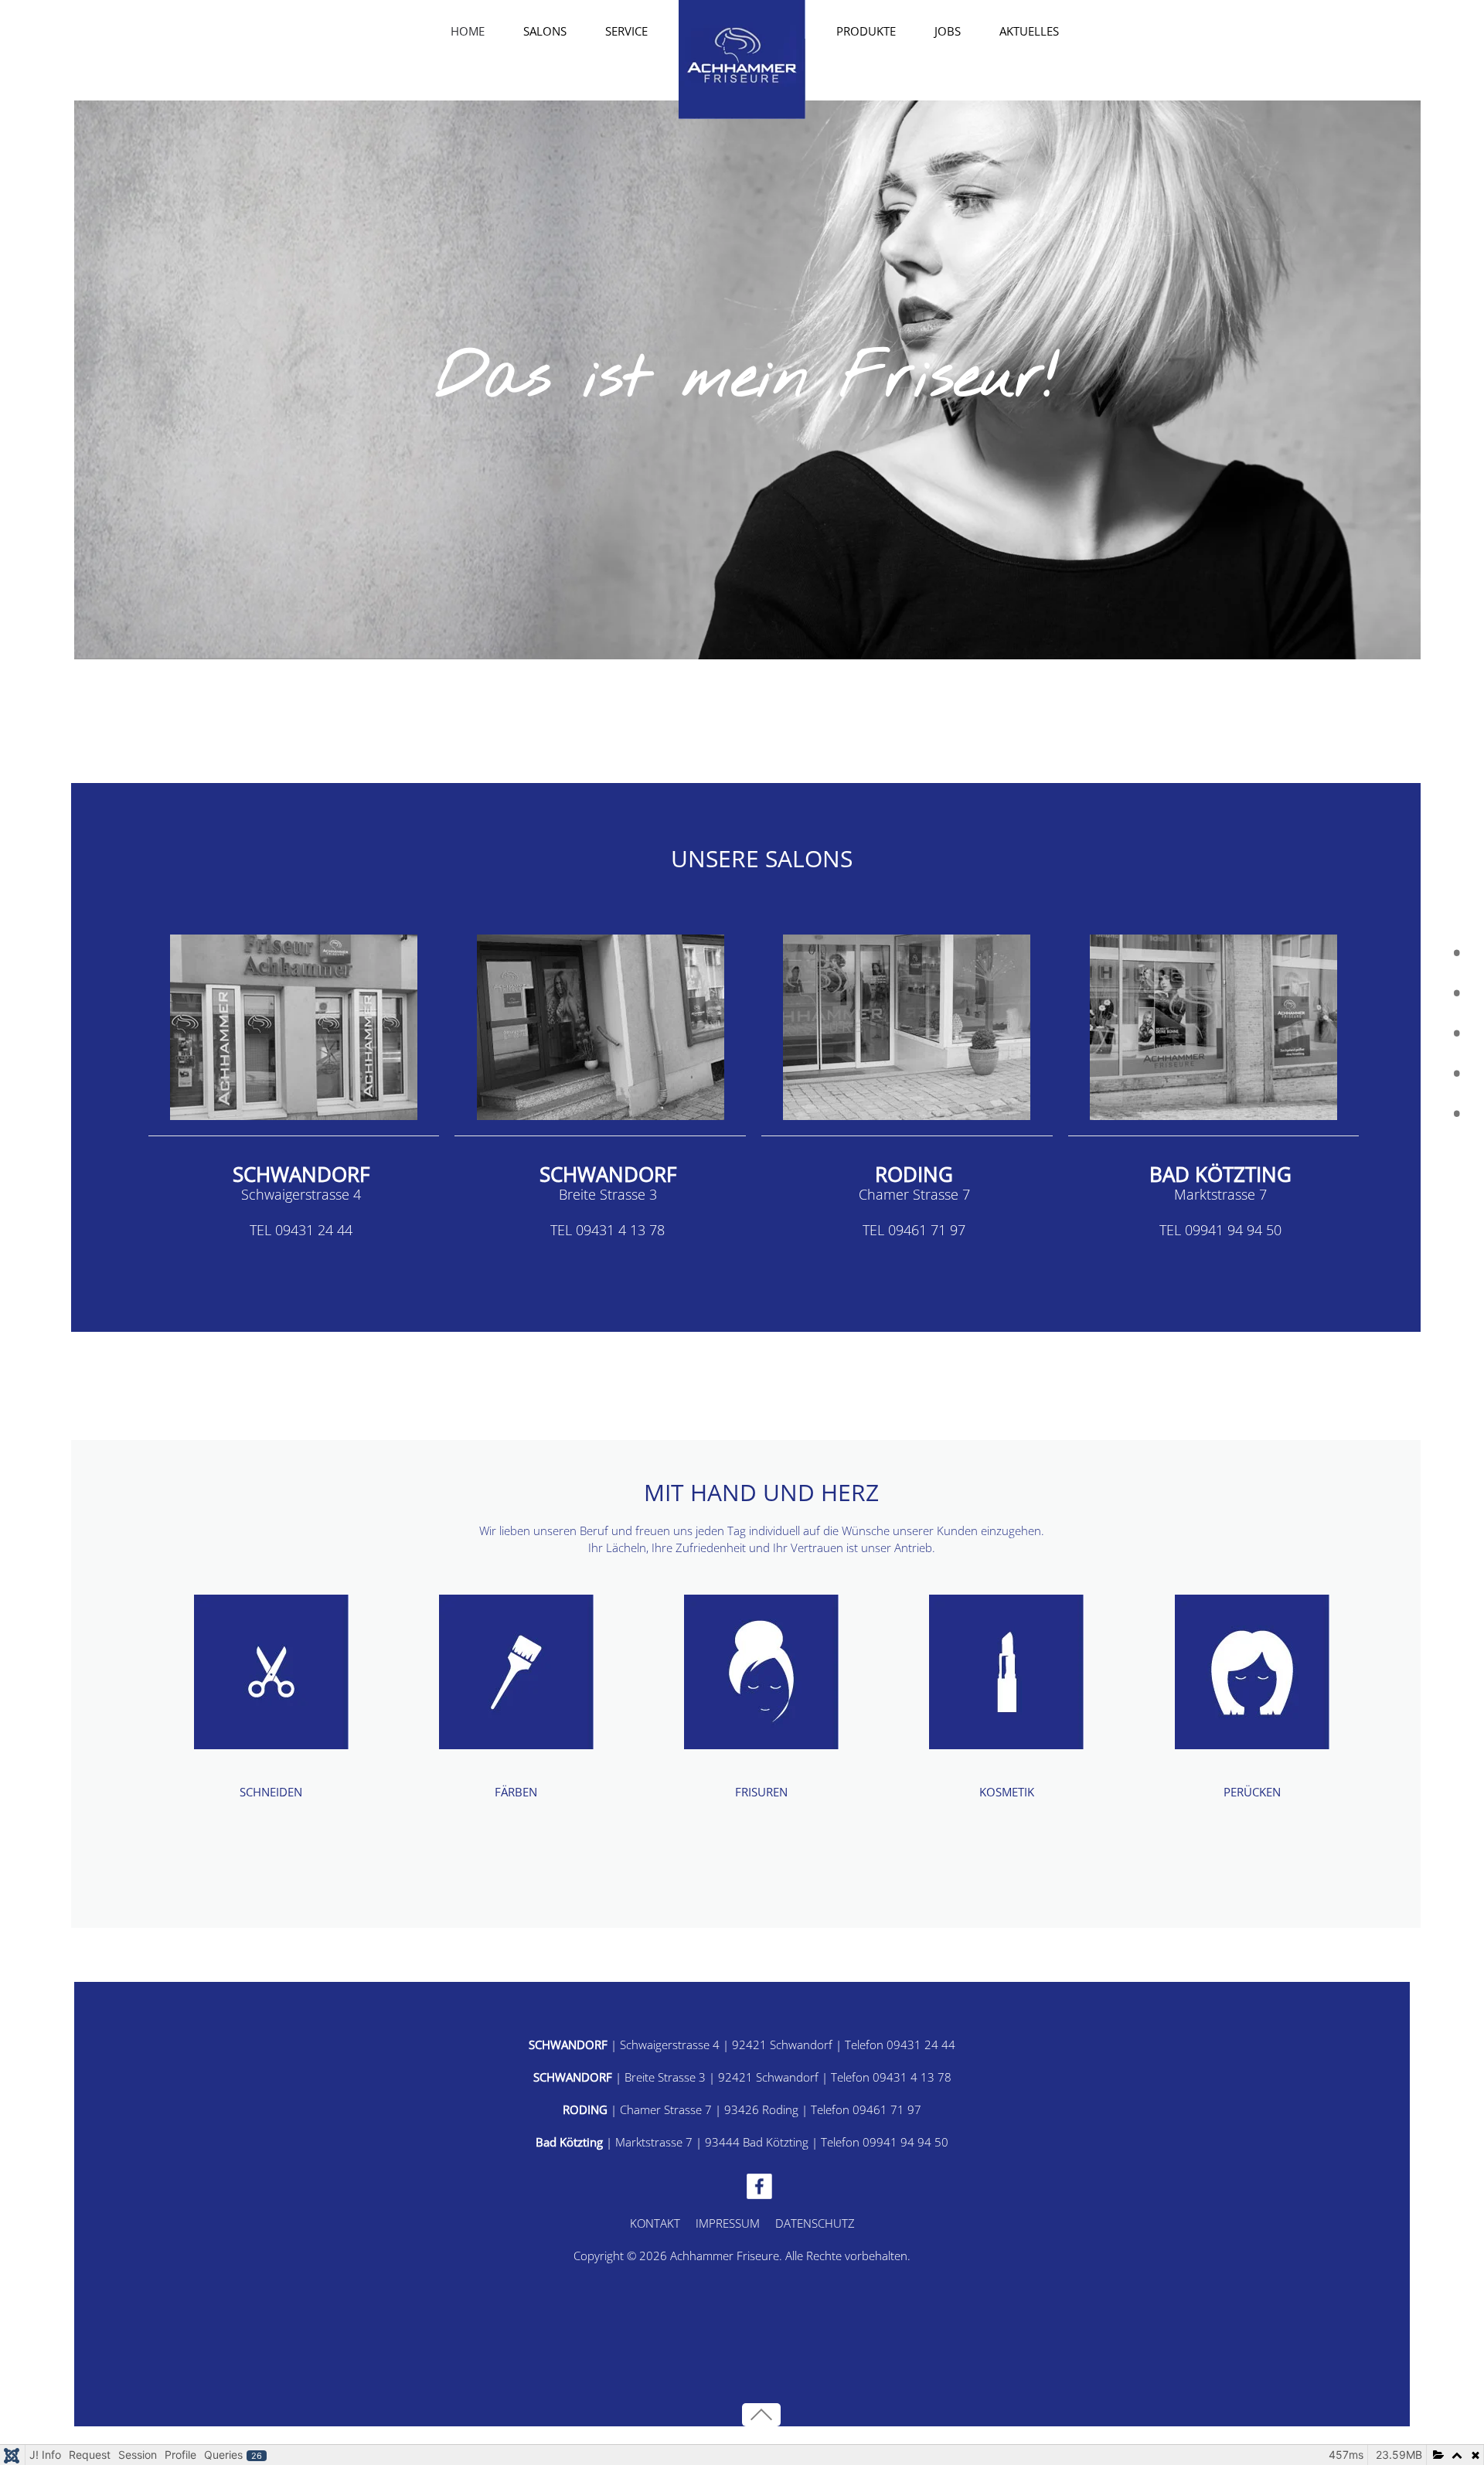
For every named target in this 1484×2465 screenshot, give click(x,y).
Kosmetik (1007, 1792)
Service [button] (626, 31)
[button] (761, 2415)
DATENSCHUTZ (815, 2223)
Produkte (866, 31)
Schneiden (271, 1792)
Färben (516, 1792)
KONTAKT (655, 2223)
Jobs (948, 31)
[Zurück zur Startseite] (742, 60)
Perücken (1252, 1792)
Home (468, 31)
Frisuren (761, 1792)
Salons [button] (545, 31)
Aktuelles (1029, 31)
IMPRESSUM (728, 2223)
